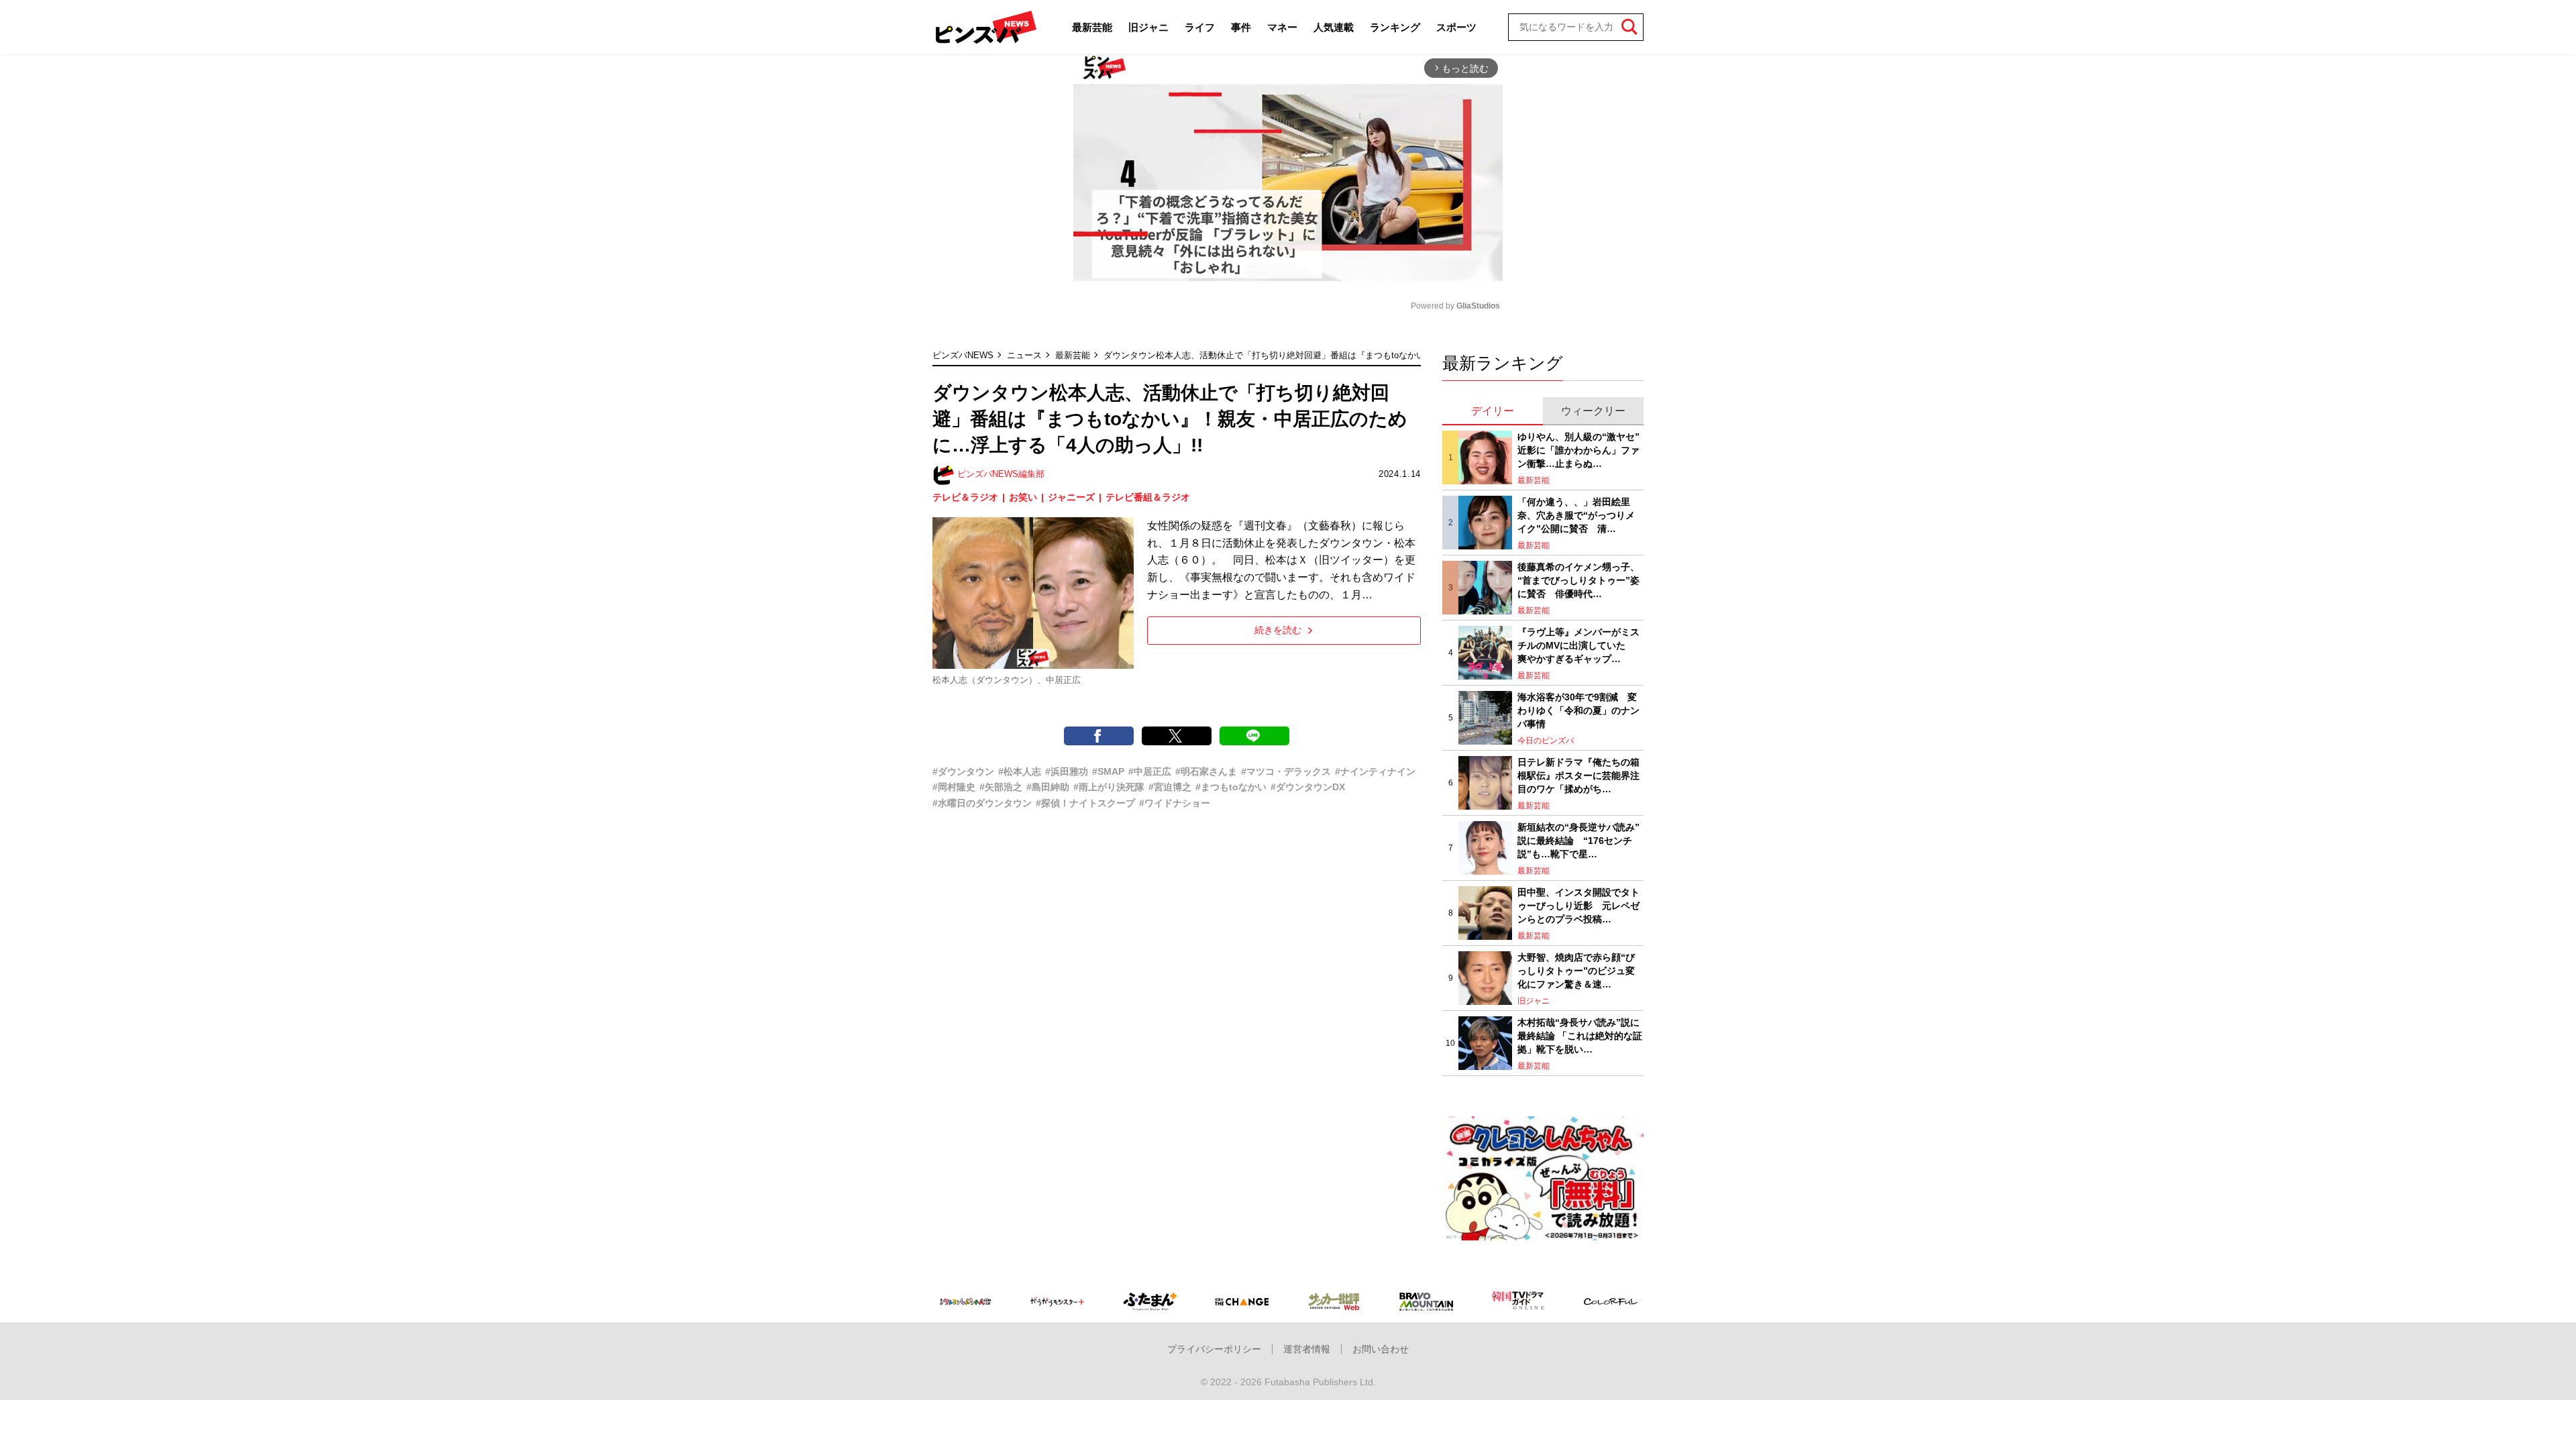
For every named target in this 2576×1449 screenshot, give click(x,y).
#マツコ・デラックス (1286, 771)
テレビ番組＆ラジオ (1148, 497)
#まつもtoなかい (1231, 787)
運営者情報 (1307, 1349)
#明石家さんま (1206, 771)
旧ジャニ (1148, 27)
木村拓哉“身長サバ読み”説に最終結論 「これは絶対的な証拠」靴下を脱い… (1580, 1035)
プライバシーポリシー (1214, 1349)
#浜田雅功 (1067, 771)
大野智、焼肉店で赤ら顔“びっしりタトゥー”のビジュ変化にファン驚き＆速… (1576, 970)
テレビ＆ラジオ (965, 497)
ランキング (1395, 27)
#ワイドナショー (1175, 803)
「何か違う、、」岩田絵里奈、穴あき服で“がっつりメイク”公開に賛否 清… (1576, 515)
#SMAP (1108, 771)
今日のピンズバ (1546, 741)
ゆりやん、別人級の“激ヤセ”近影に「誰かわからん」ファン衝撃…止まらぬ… (1578, 450)
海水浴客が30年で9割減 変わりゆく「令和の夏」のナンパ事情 (1578, 710)
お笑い (1023, 497)
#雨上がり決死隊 (1109, 787)
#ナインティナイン (1375, 771)
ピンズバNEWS (963, 355)
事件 (1241, 27)
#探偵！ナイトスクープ (1085, 803)
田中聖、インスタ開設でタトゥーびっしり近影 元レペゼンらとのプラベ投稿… (1578, 905)
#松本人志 (1020, 771)
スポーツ (1456, 27)
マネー (1282, 27)
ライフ (1200, 27)
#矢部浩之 (1001, 787)
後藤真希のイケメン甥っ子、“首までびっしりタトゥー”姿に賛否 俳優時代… (1578, 580)
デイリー (1493, 411)
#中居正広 (1150, 771)
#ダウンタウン (963, 771)
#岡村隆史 (954, 787)
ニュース (1024, 355)
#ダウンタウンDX (1308, 787)
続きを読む (1278, 630)
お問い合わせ (1381, 1349)
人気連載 (1334, 27)
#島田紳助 (1048, 787)
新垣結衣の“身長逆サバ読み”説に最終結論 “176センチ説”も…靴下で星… (1578, 840)
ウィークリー (1593, 411)
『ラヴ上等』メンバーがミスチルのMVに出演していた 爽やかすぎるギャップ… (1578, 645)
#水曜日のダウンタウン (982, 803)
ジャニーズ (1071, 497)
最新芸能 (1092, 27)
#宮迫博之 (1170, 787)
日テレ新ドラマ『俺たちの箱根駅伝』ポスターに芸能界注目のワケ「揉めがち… (1578, 775)
